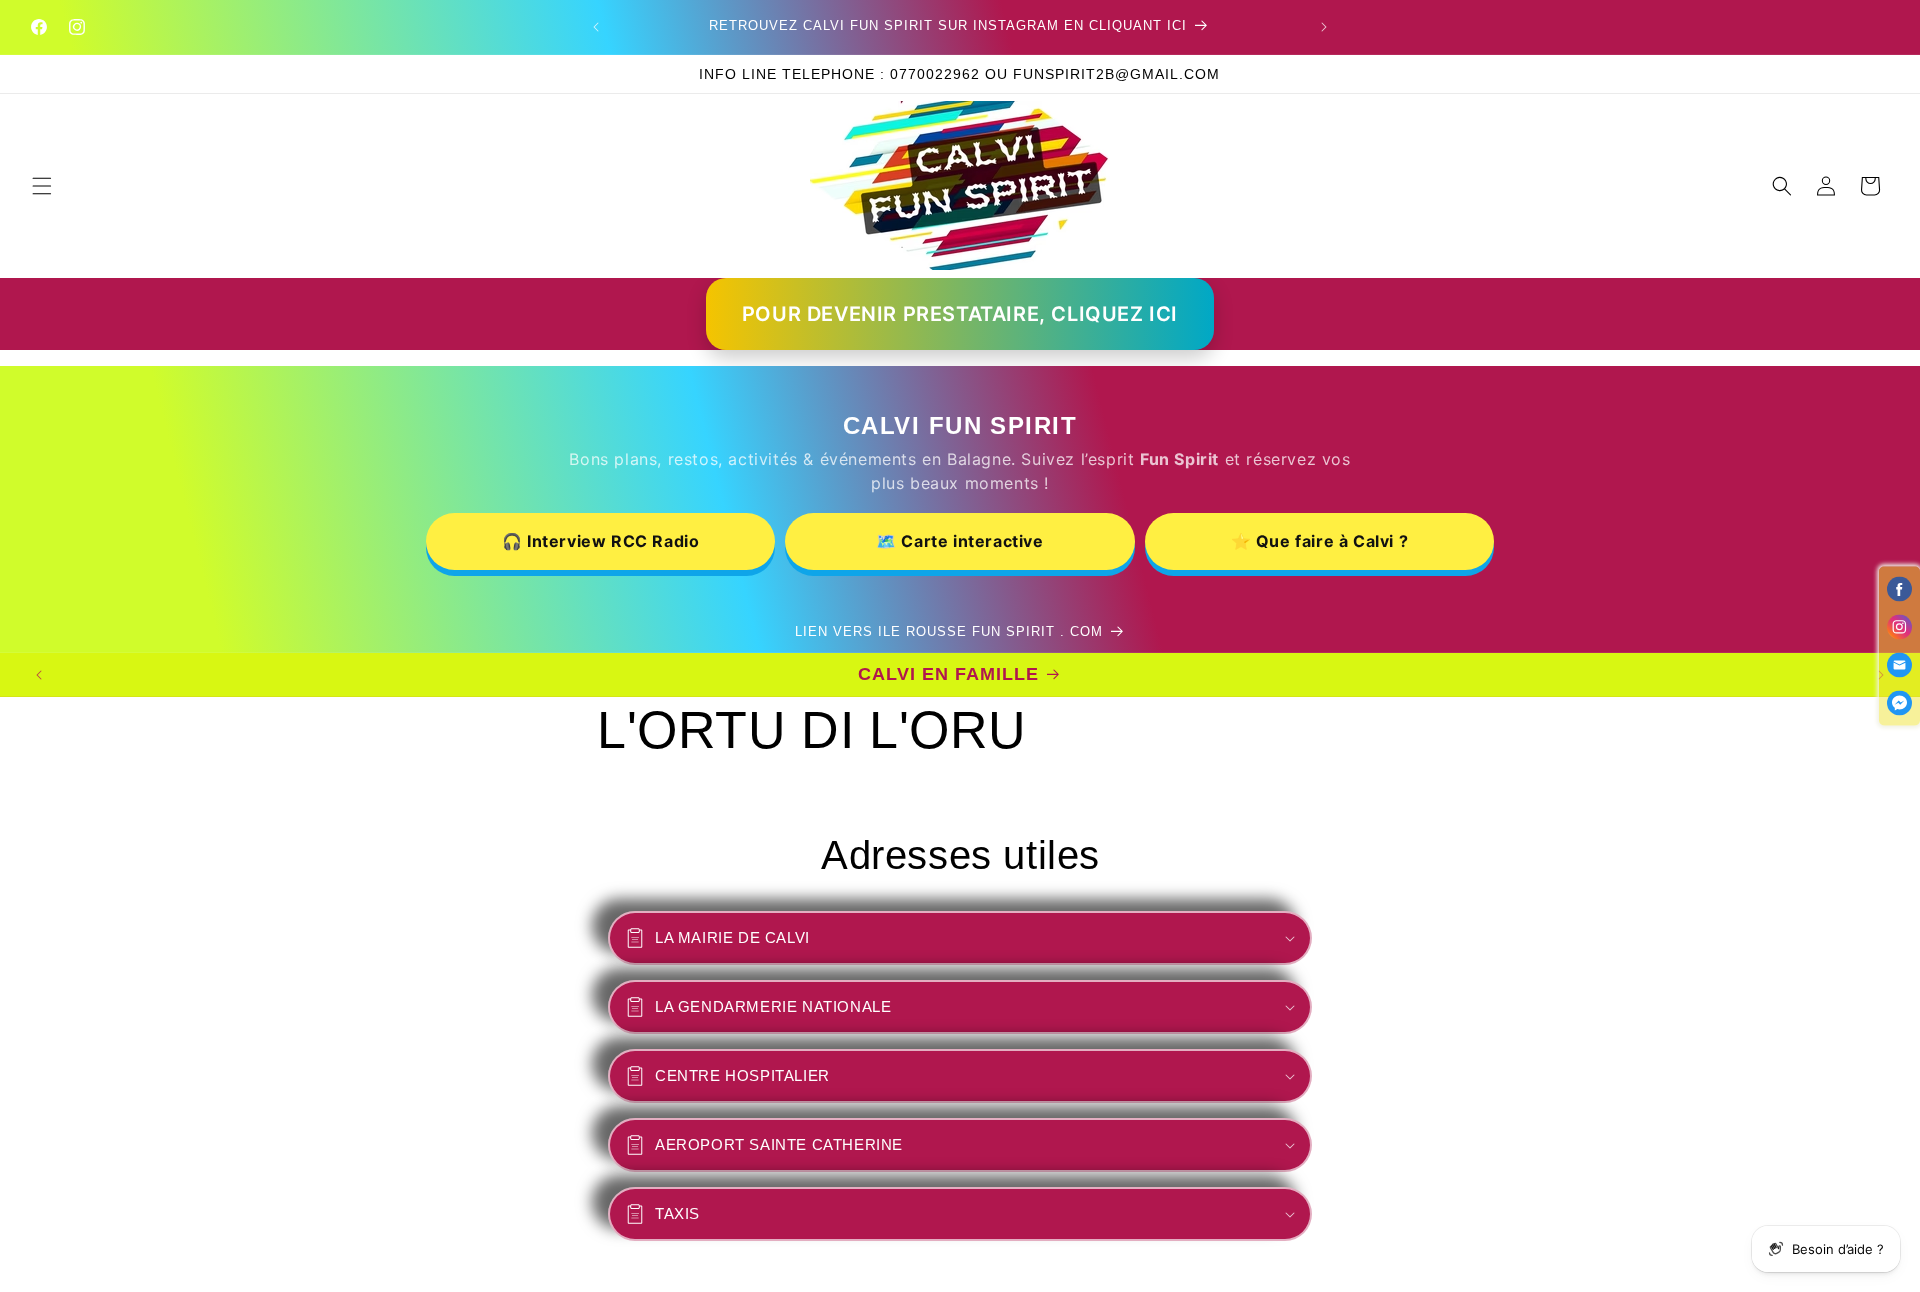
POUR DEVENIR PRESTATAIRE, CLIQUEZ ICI (960, 314)
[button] (42, 186)
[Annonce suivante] (1324, 27)
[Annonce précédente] (596, 27)
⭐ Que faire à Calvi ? (1320, 541)
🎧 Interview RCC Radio (601, 541)
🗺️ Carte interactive (959, 541)
